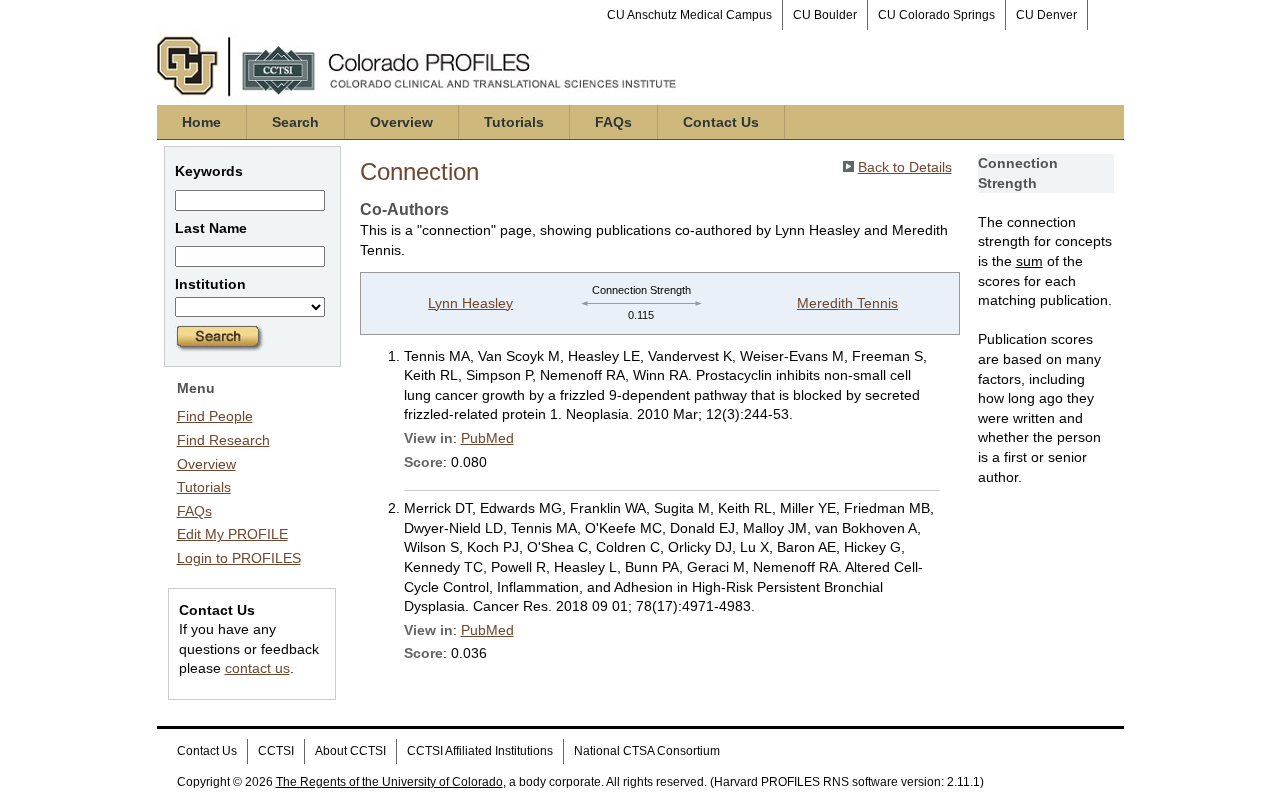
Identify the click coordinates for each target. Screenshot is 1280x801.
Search (295, 122)
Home (201, 122)
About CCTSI (350, 751)
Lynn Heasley (470, 303)
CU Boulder (825, 15)
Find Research (223, 440)
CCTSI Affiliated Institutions (480, 751)
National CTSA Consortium (647, 751)
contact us (257, 668)
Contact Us (721, 122)
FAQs (613, 122)
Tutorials (514, 122)
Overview (401, 122)
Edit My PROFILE (232, 534)
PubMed (487, 438)
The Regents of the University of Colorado (389, 782)
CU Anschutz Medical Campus (689, 15)
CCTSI (276, 751)
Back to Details (905, 167)
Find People (215, 416)
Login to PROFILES (239, 558)
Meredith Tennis (847, 303)
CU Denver (1046, 15)
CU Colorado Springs (936, 15)
